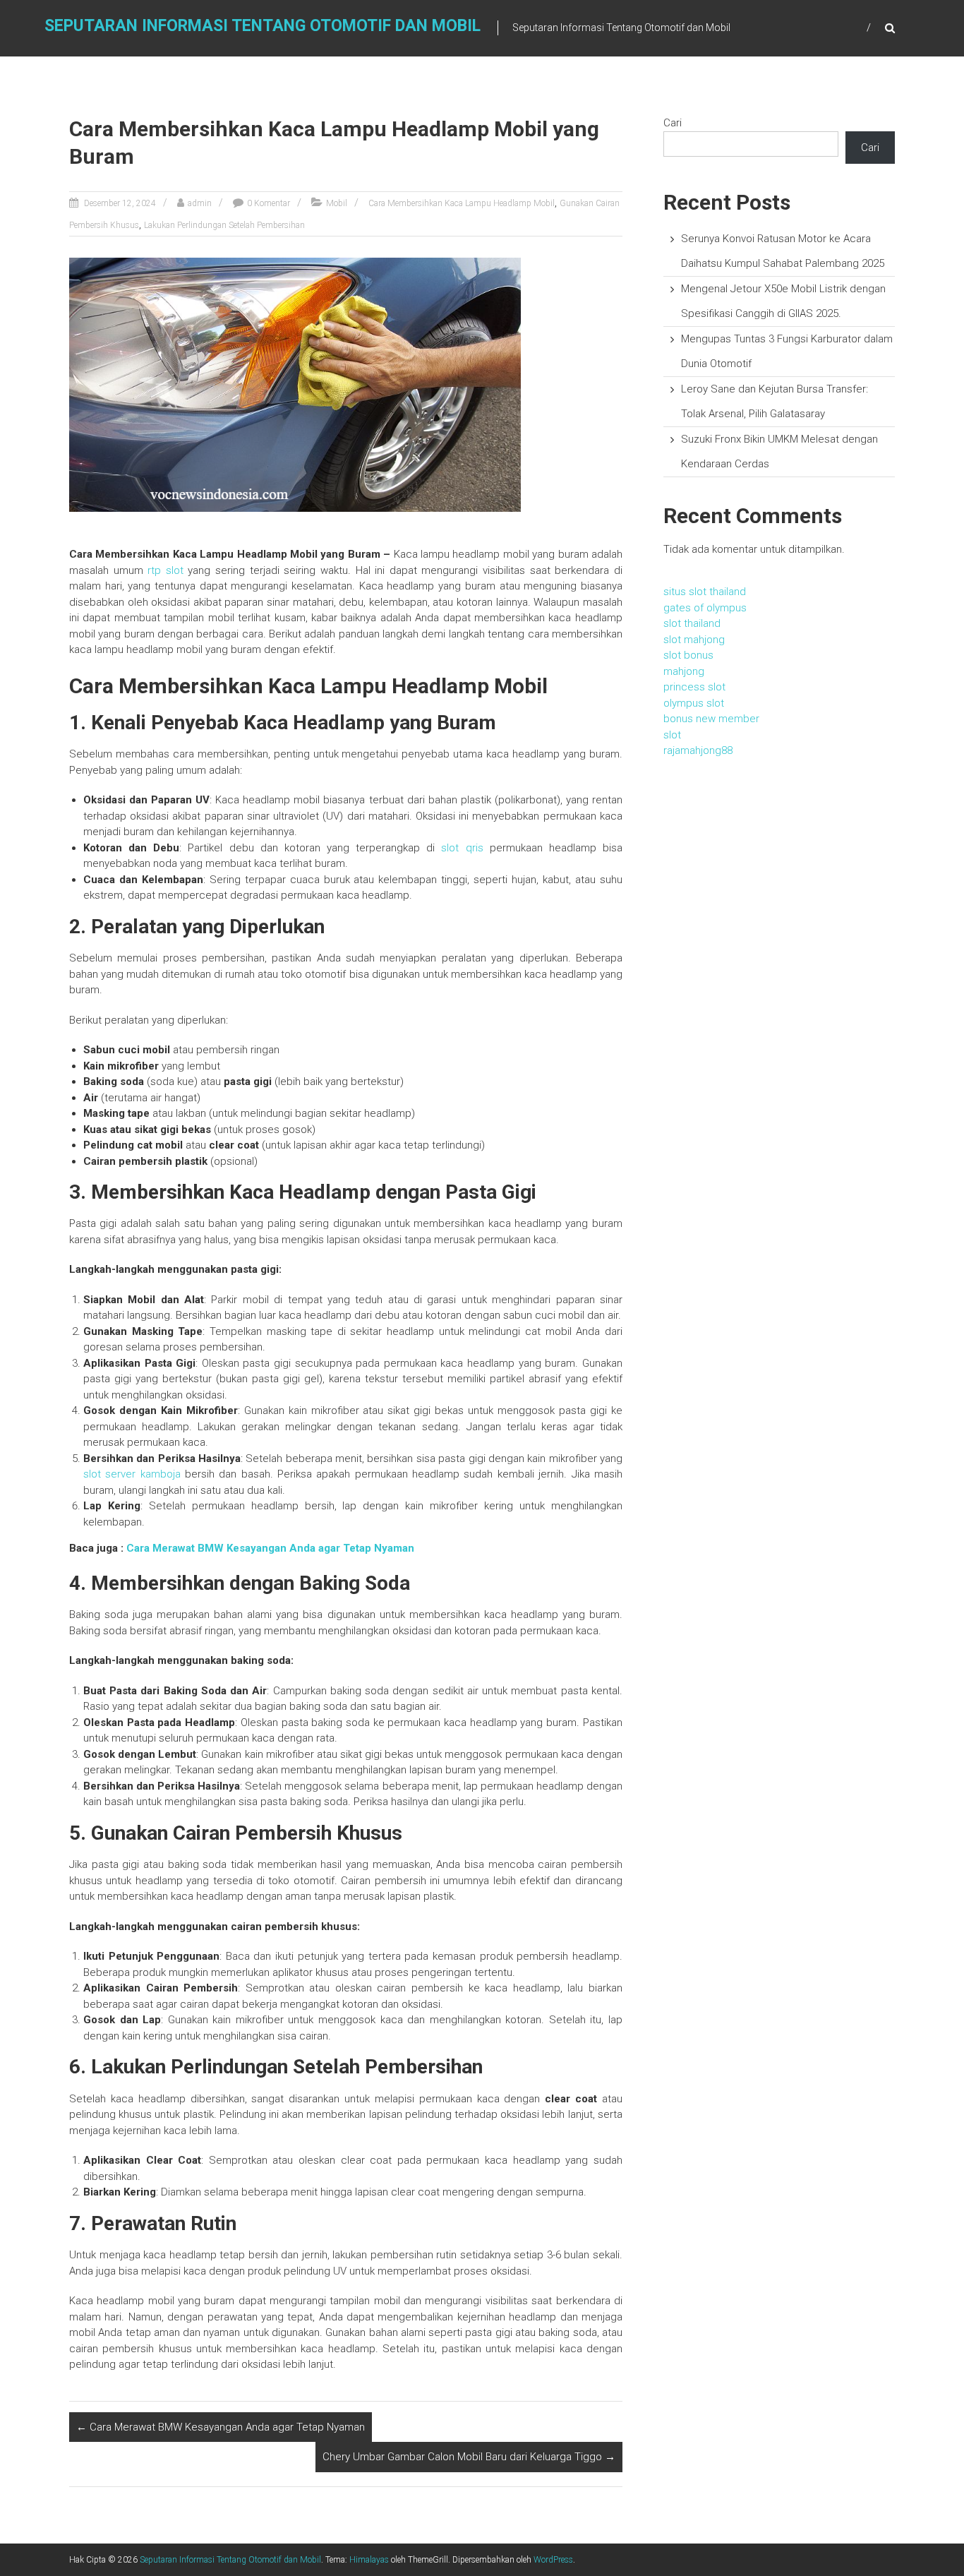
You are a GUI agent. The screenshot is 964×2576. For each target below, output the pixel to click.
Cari (673, 123)
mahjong (684, 671)
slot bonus (688, 655)
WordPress (553, 2560)
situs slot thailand (705, 592)
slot (672, 735)
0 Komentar (269, 203)
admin (200, 203)
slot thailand (692, 623)
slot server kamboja (132, 1474)
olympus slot (694, 703)
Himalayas (369, 2560)
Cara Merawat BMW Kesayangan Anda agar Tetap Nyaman (270, 1548)
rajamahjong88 (698, 750)
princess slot (694, 687)
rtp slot (165, 570)
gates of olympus (705, 608)
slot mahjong (694, 640)
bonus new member (711, 719)
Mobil (337, 203)
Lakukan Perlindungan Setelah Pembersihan (224, 225)
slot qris (462, 848)
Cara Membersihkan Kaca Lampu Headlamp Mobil (462, 203)
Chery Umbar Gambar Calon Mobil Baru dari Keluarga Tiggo (469, 2457)
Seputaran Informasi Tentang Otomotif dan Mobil (263, 26)
